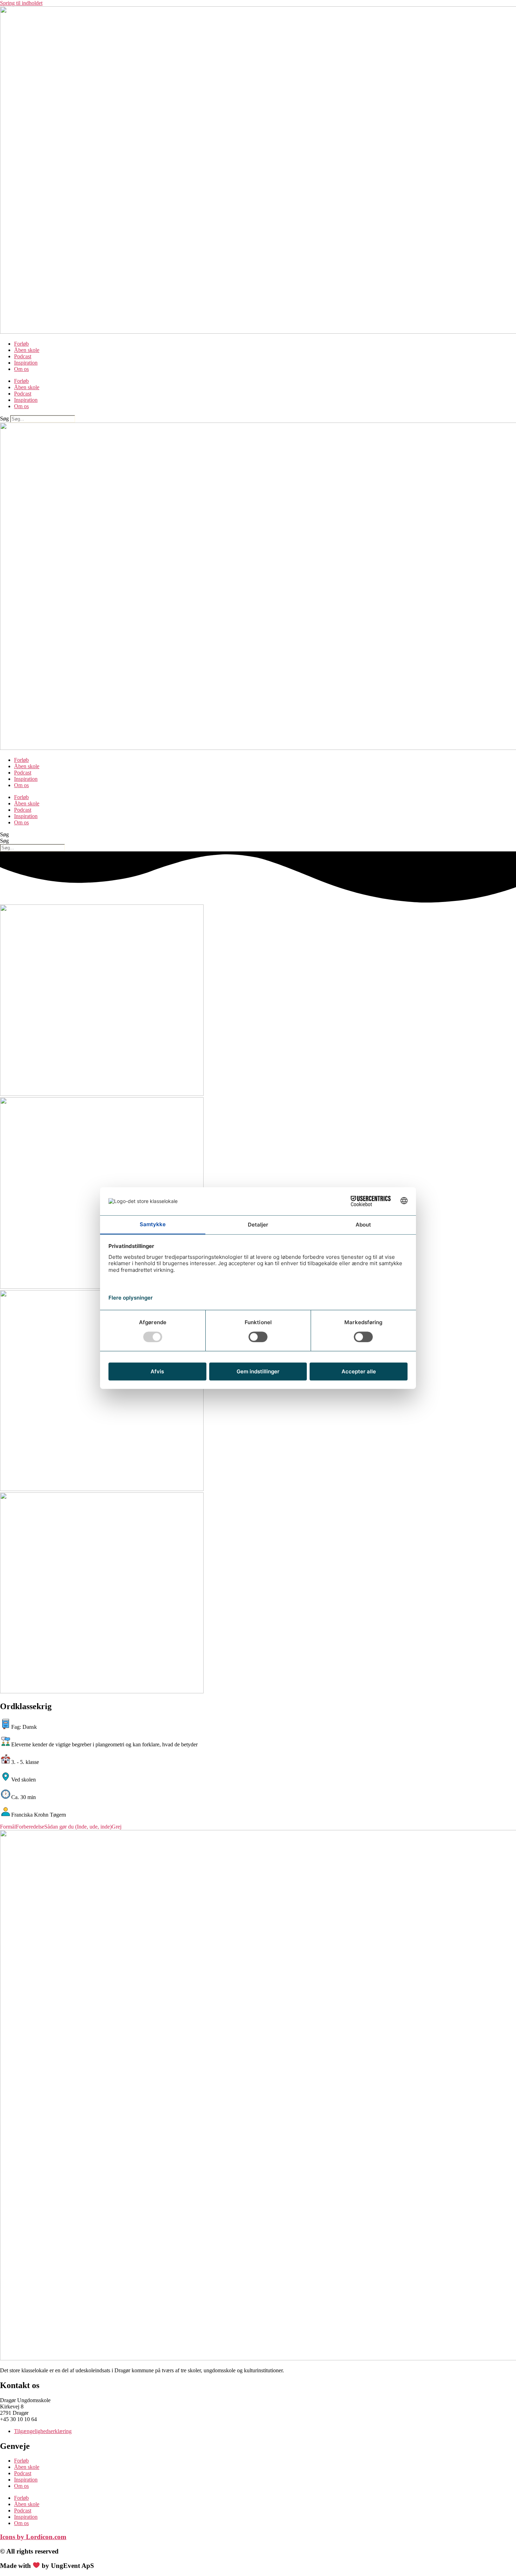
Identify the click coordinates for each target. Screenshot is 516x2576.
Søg (4, 419)
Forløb (21, 344)
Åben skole (27, 350)
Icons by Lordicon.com (33, 2537)
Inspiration (26, 363)
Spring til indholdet (21, 3)
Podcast (23, 356)
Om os (21, 369)
